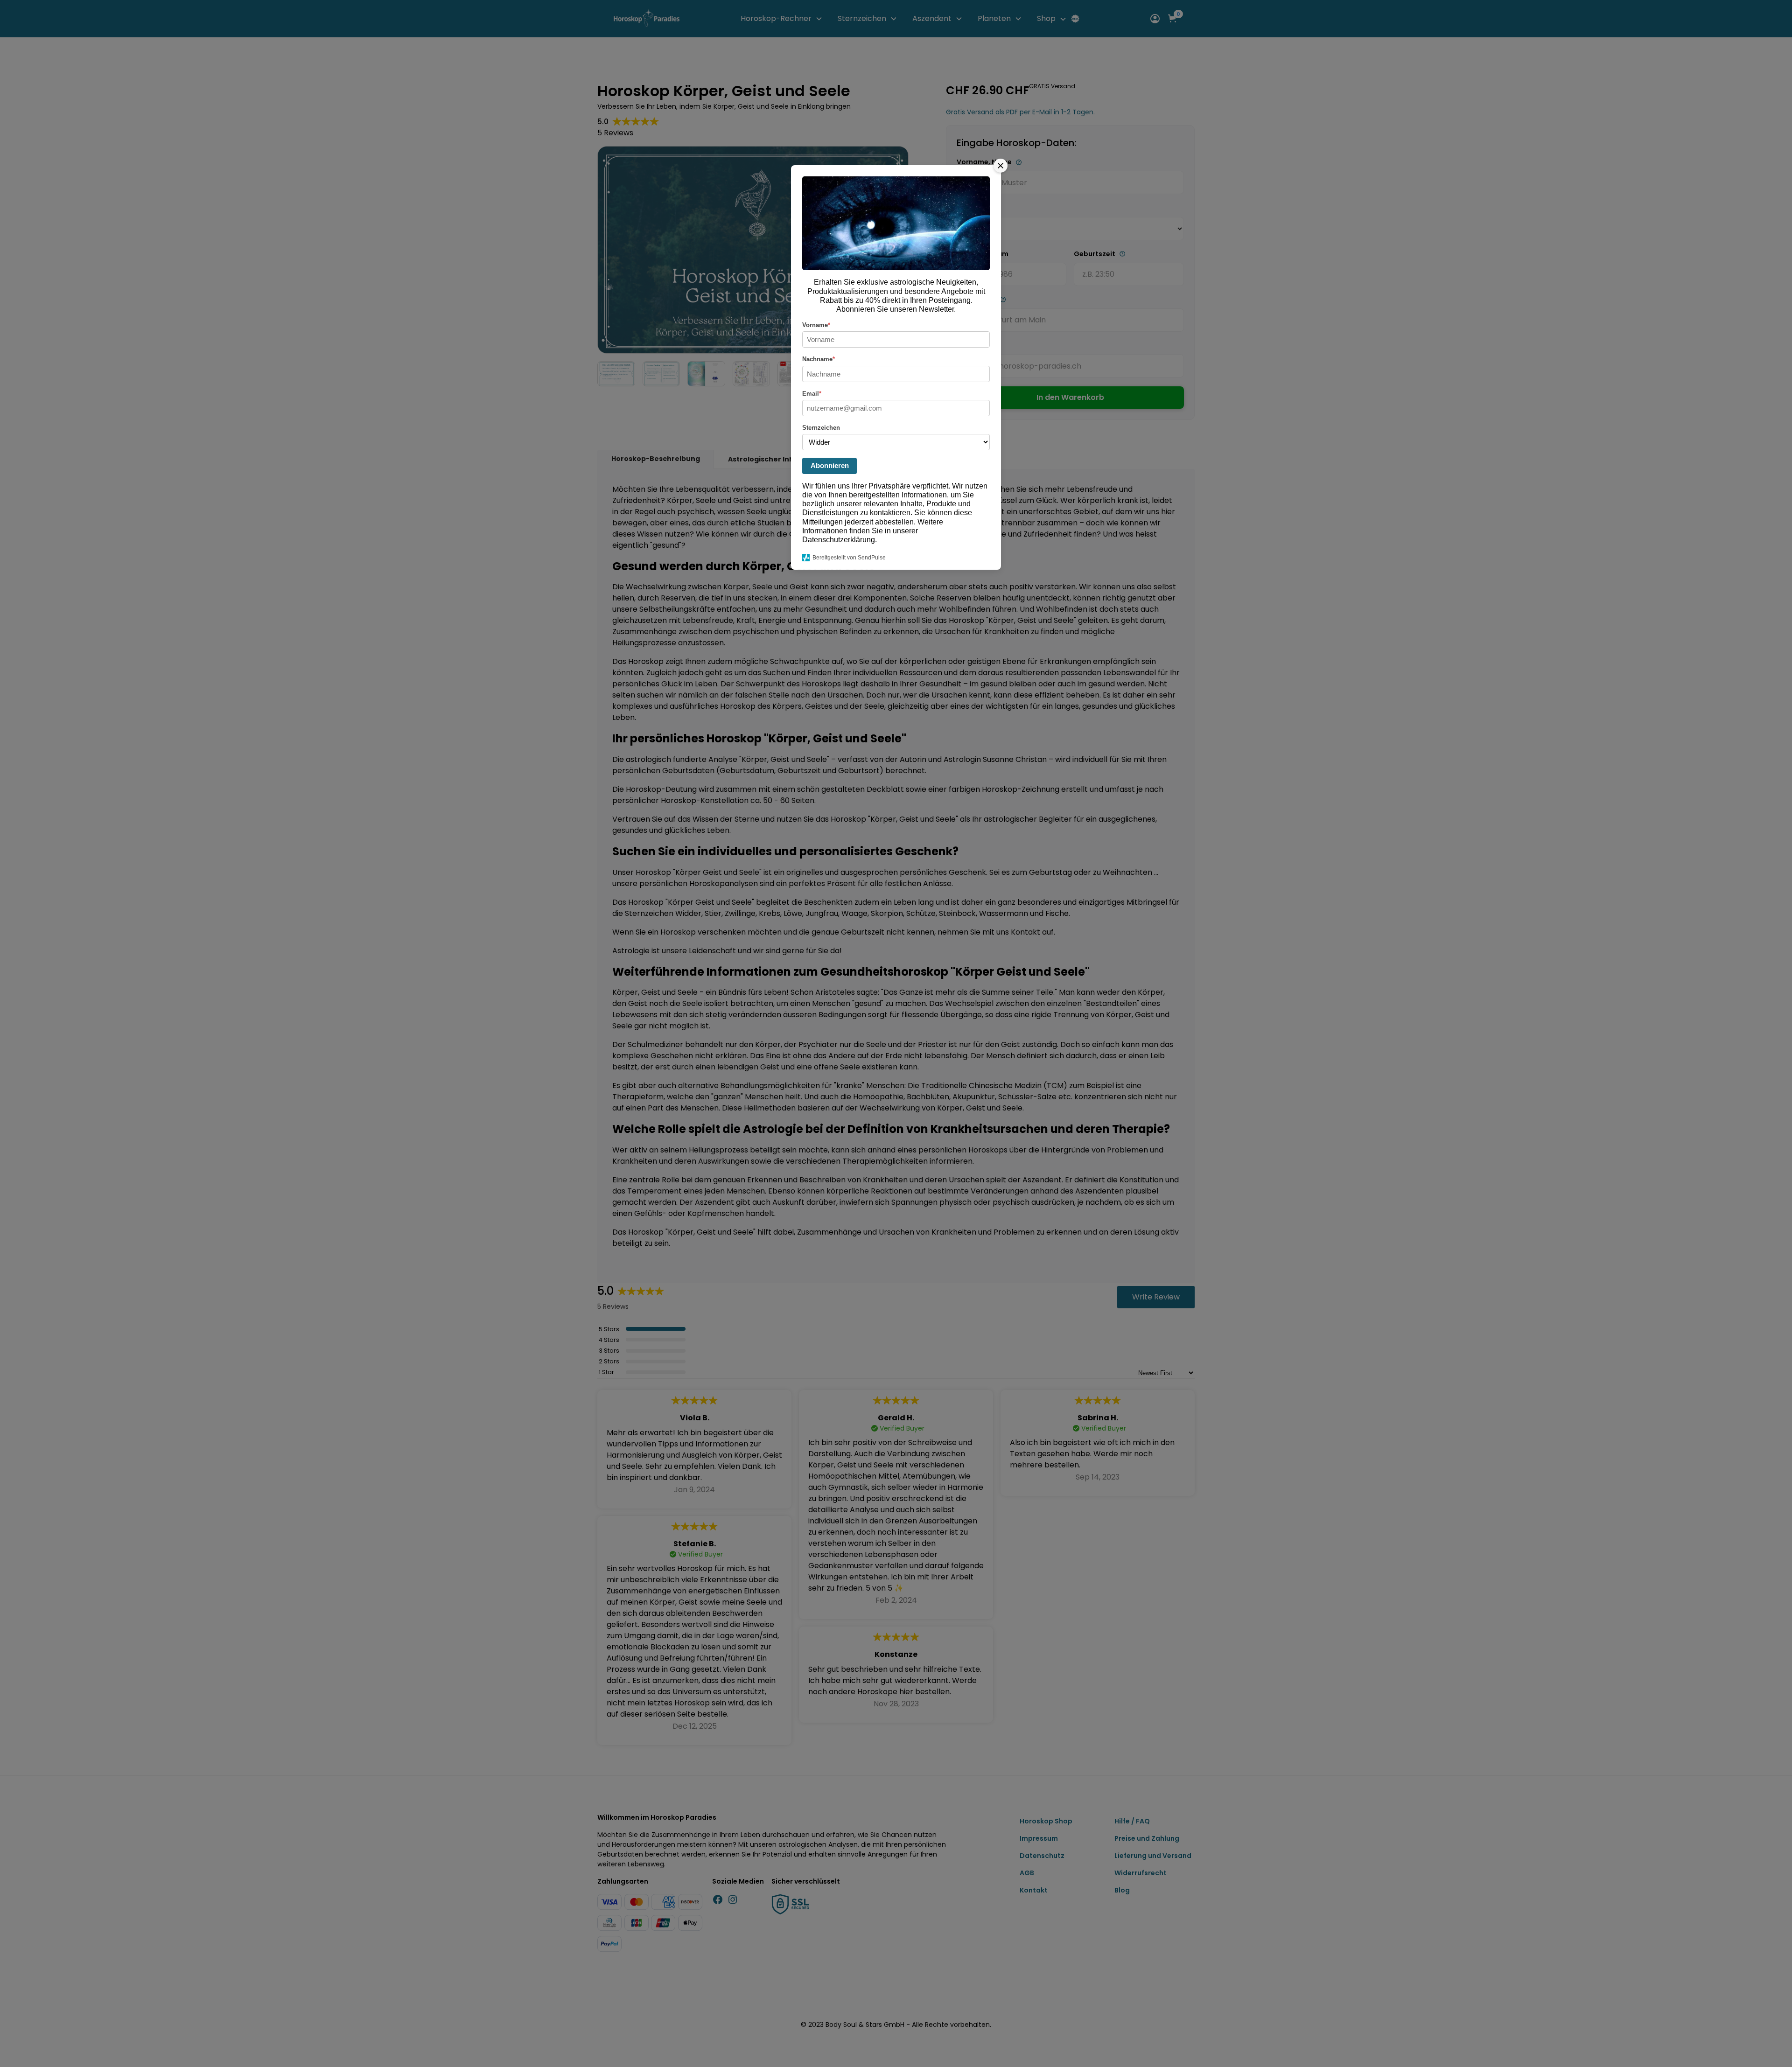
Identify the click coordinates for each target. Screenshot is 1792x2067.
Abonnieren (830, 465)
